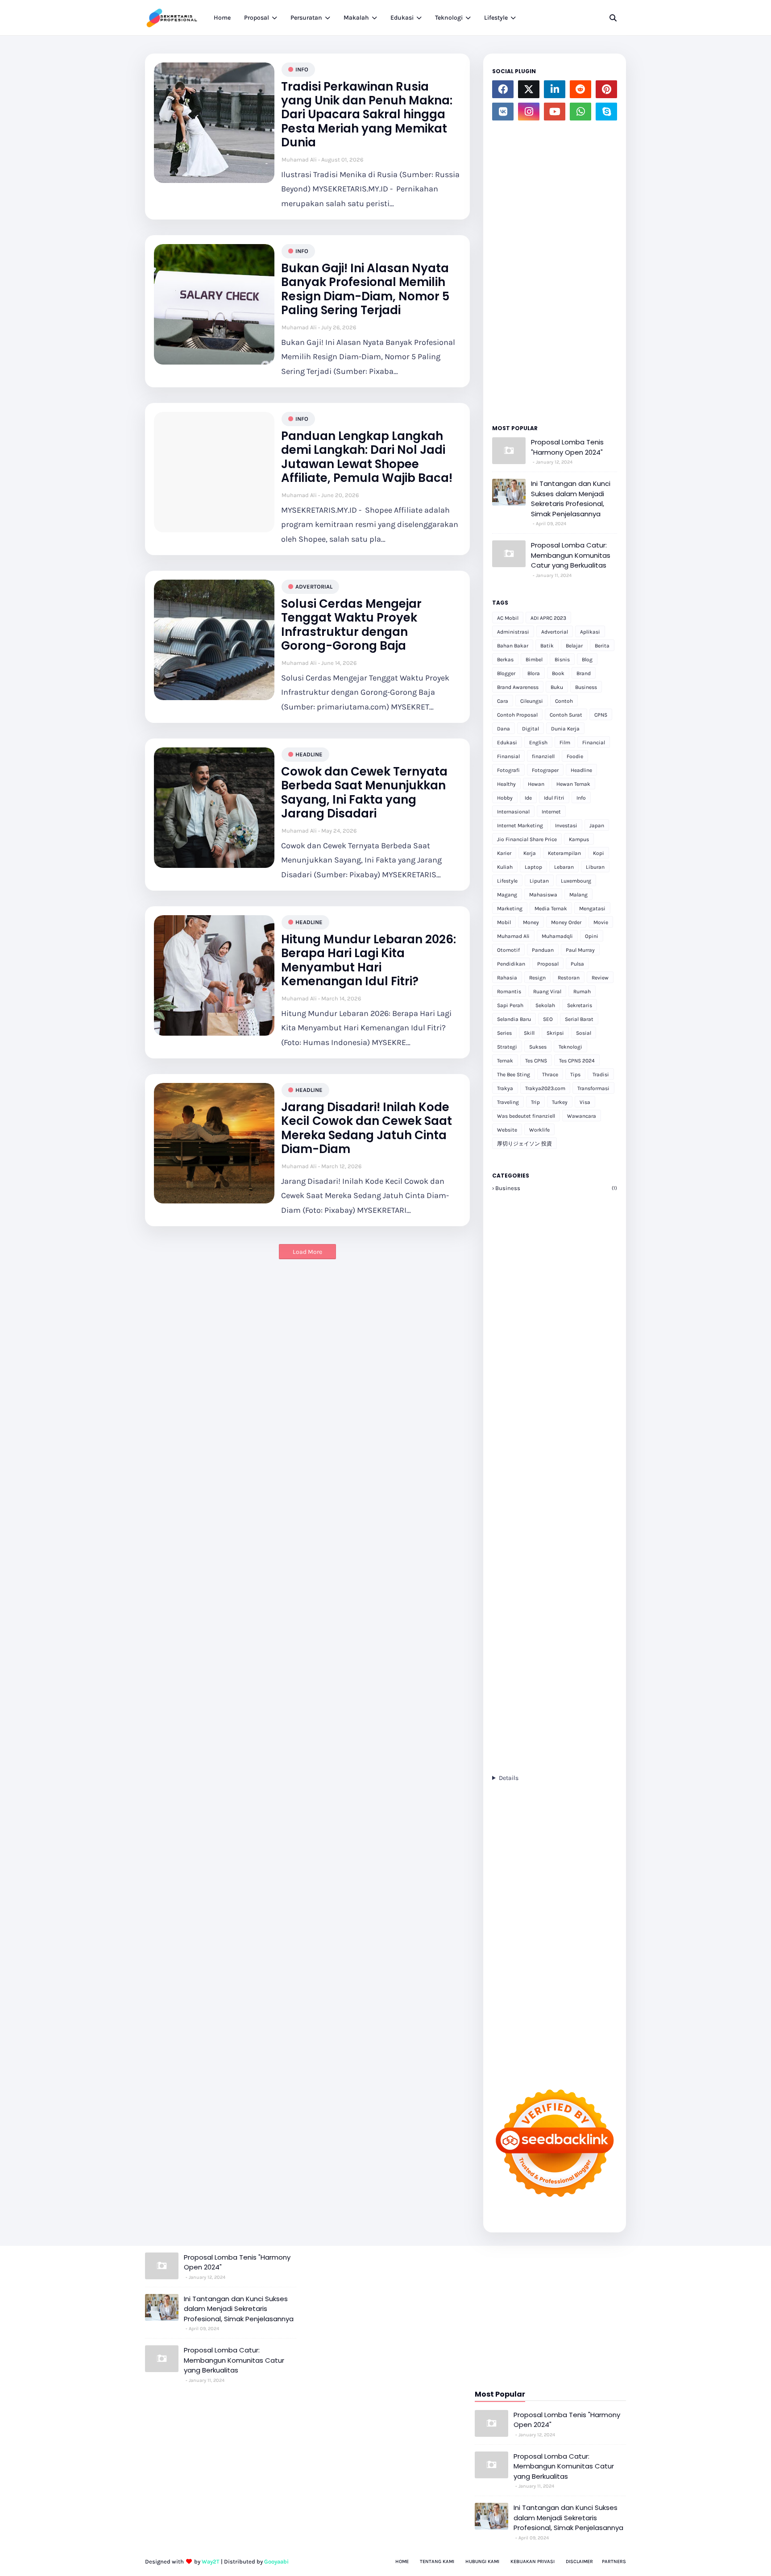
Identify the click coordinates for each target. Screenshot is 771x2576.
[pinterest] (606, 89)
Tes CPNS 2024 (577, 1061)
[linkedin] (555, 89)
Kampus (579, 839)
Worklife (539, 1130)
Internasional (513, 812)
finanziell (543, 756)
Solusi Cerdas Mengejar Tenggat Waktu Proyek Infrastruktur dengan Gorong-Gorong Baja (351, 625)
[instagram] (529, 112)
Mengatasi (592, 908)
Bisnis (562, 660)
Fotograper (545, 770)
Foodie (575, 756)
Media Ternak (551, 908)
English (538, 743)
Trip (535, 1102)
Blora (534, 673)
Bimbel (534, 660)
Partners (614, 2561)
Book (558, 673)
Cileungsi (532, 701)
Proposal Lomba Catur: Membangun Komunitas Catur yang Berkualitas (571, 555)
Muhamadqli (557, 936)
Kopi (599, 853)
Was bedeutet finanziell (526, 1116)
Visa (585, 1102)
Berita (602, 646)
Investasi (566, 825)
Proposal (548, 964)
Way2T (211, 2561)
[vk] (503, 112)
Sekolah (545, 1005)
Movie (601, 922)
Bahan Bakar (513, 646)
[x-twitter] (529, 89)
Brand (584, 673)
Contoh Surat (566, 715)
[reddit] (580, 89)
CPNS (601, 715)
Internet (551, 812)
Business (586, 687)
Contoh (564, 701)
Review (600, 978)
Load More (307, 1252)
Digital (531, 729)
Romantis (509, 991)
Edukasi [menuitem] (402, 18)
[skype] (606, 112)
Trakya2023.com (545, 1088)
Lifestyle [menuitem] (496, 18)
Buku (557, 687)
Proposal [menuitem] (257, 18)
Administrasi (513, 632)
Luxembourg (576, 881)
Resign (537, 978)
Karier (504, 853)
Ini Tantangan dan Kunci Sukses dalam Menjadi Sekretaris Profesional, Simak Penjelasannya (571, 499)
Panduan (543, 950)
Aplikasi (590, 632)
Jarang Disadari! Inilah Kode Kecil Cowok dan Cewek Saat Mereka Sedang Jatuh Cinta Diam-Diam (367, 1128)
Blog (587, 660)
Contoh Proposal (517, 715)
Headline (309, 754)
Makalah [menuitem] (356, 18)
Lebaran (564, 867)
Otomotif (508, 950)
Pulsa (577, 964)
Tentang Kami (437, 2561)
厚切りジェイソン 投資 (524, 1144)
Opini (592, 936)
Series (504, 1033)
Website (507, 1130)
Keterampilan (564, 853)
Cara (503, 701)
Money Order (566, 922)
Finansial (508, 756)
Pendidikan (511, 964)
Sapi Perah (510, 1005)
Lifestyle (507, 881)
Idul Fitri (554, 798)
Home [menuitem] (222, 18)
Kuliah (505, 867)
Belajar (574, 646)
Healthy (506, 784)
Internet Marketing (520, 825)
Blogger (506, 673)
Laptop (533, 867)
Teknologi (570, 1047)
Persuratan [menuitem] (306, 18)
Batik (547, 646)
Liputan (539, 881)
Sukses (538, 1047)
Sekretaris (580, 1005)
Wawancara (582, 1116)
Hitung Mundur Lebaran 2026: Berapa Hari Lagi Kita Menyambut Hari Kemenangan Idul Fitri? (369, 960)
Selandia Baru (514, 1019)
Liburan (595, 867)
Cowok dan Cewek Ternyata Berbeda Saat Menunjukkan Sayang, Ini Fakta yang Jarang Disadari (364, 793)
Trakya (505, 1088)
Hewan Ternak (573, 784)
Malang (578, 895)
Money (531, 922)
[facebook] (503, 89)
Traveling (508, 1102)
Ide (528, 798)
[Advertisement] (555, 270)
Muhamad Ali (299, 160)
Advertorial (314, 587)
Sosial (584, 1033)
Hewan (536, 784)
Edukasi (507, 743)
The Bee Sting (514, 1074)
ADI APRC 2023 (548, 618)
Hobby (505, 798)
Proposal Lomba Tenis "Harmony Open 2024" (567, 447)
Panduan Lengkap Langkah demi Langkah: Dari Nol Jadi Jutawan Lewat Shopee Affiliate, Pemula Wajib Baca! (367, 457)
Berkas (505, 660)
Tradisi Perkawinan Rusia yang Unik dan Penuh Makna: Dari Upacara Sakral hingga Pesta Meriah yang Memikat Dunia (367, 115)
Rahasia (507, 978)
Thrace (550, 1074)
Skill (529, 1033)
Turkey (560, 1102)
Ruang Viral (547, 991)
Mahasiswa (543, 895)
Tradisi (601, 1074)
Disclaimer (579, 2561)
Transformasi (593, 1088)
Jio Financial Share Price (527, 839)
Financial (594, 743)
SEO (548, 1019)
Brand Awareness (518, 687)
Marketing (510, 908)
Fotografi (508, 770)
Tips (575, 1074)
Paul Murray (580, 950)
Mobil (504, 922)
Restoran (569, 978)
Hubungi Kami (482, 2561)
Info (302, 69)
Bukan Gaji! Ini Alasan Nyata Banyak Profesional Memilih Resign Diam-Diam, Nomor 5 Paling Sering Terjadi (365, 289)
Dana (504, 729)
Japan (597, 825)
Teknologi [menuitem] (449, 18)
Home (402, 2561)
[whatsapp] (580, 112)
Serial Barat (579, 1019)
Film (565, 743)
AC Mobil (508, 618)
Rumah (582, 991)
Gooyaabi (276, 2561)
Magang (507, 895)
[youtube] (555, 112)
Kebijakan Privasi (533, 2561)
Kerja (530, 853)
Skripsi (555, 1033)
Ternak (505, 1061)
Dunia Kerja (565, 729)
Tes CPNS (536, 1061)
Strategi (507, 1047)
